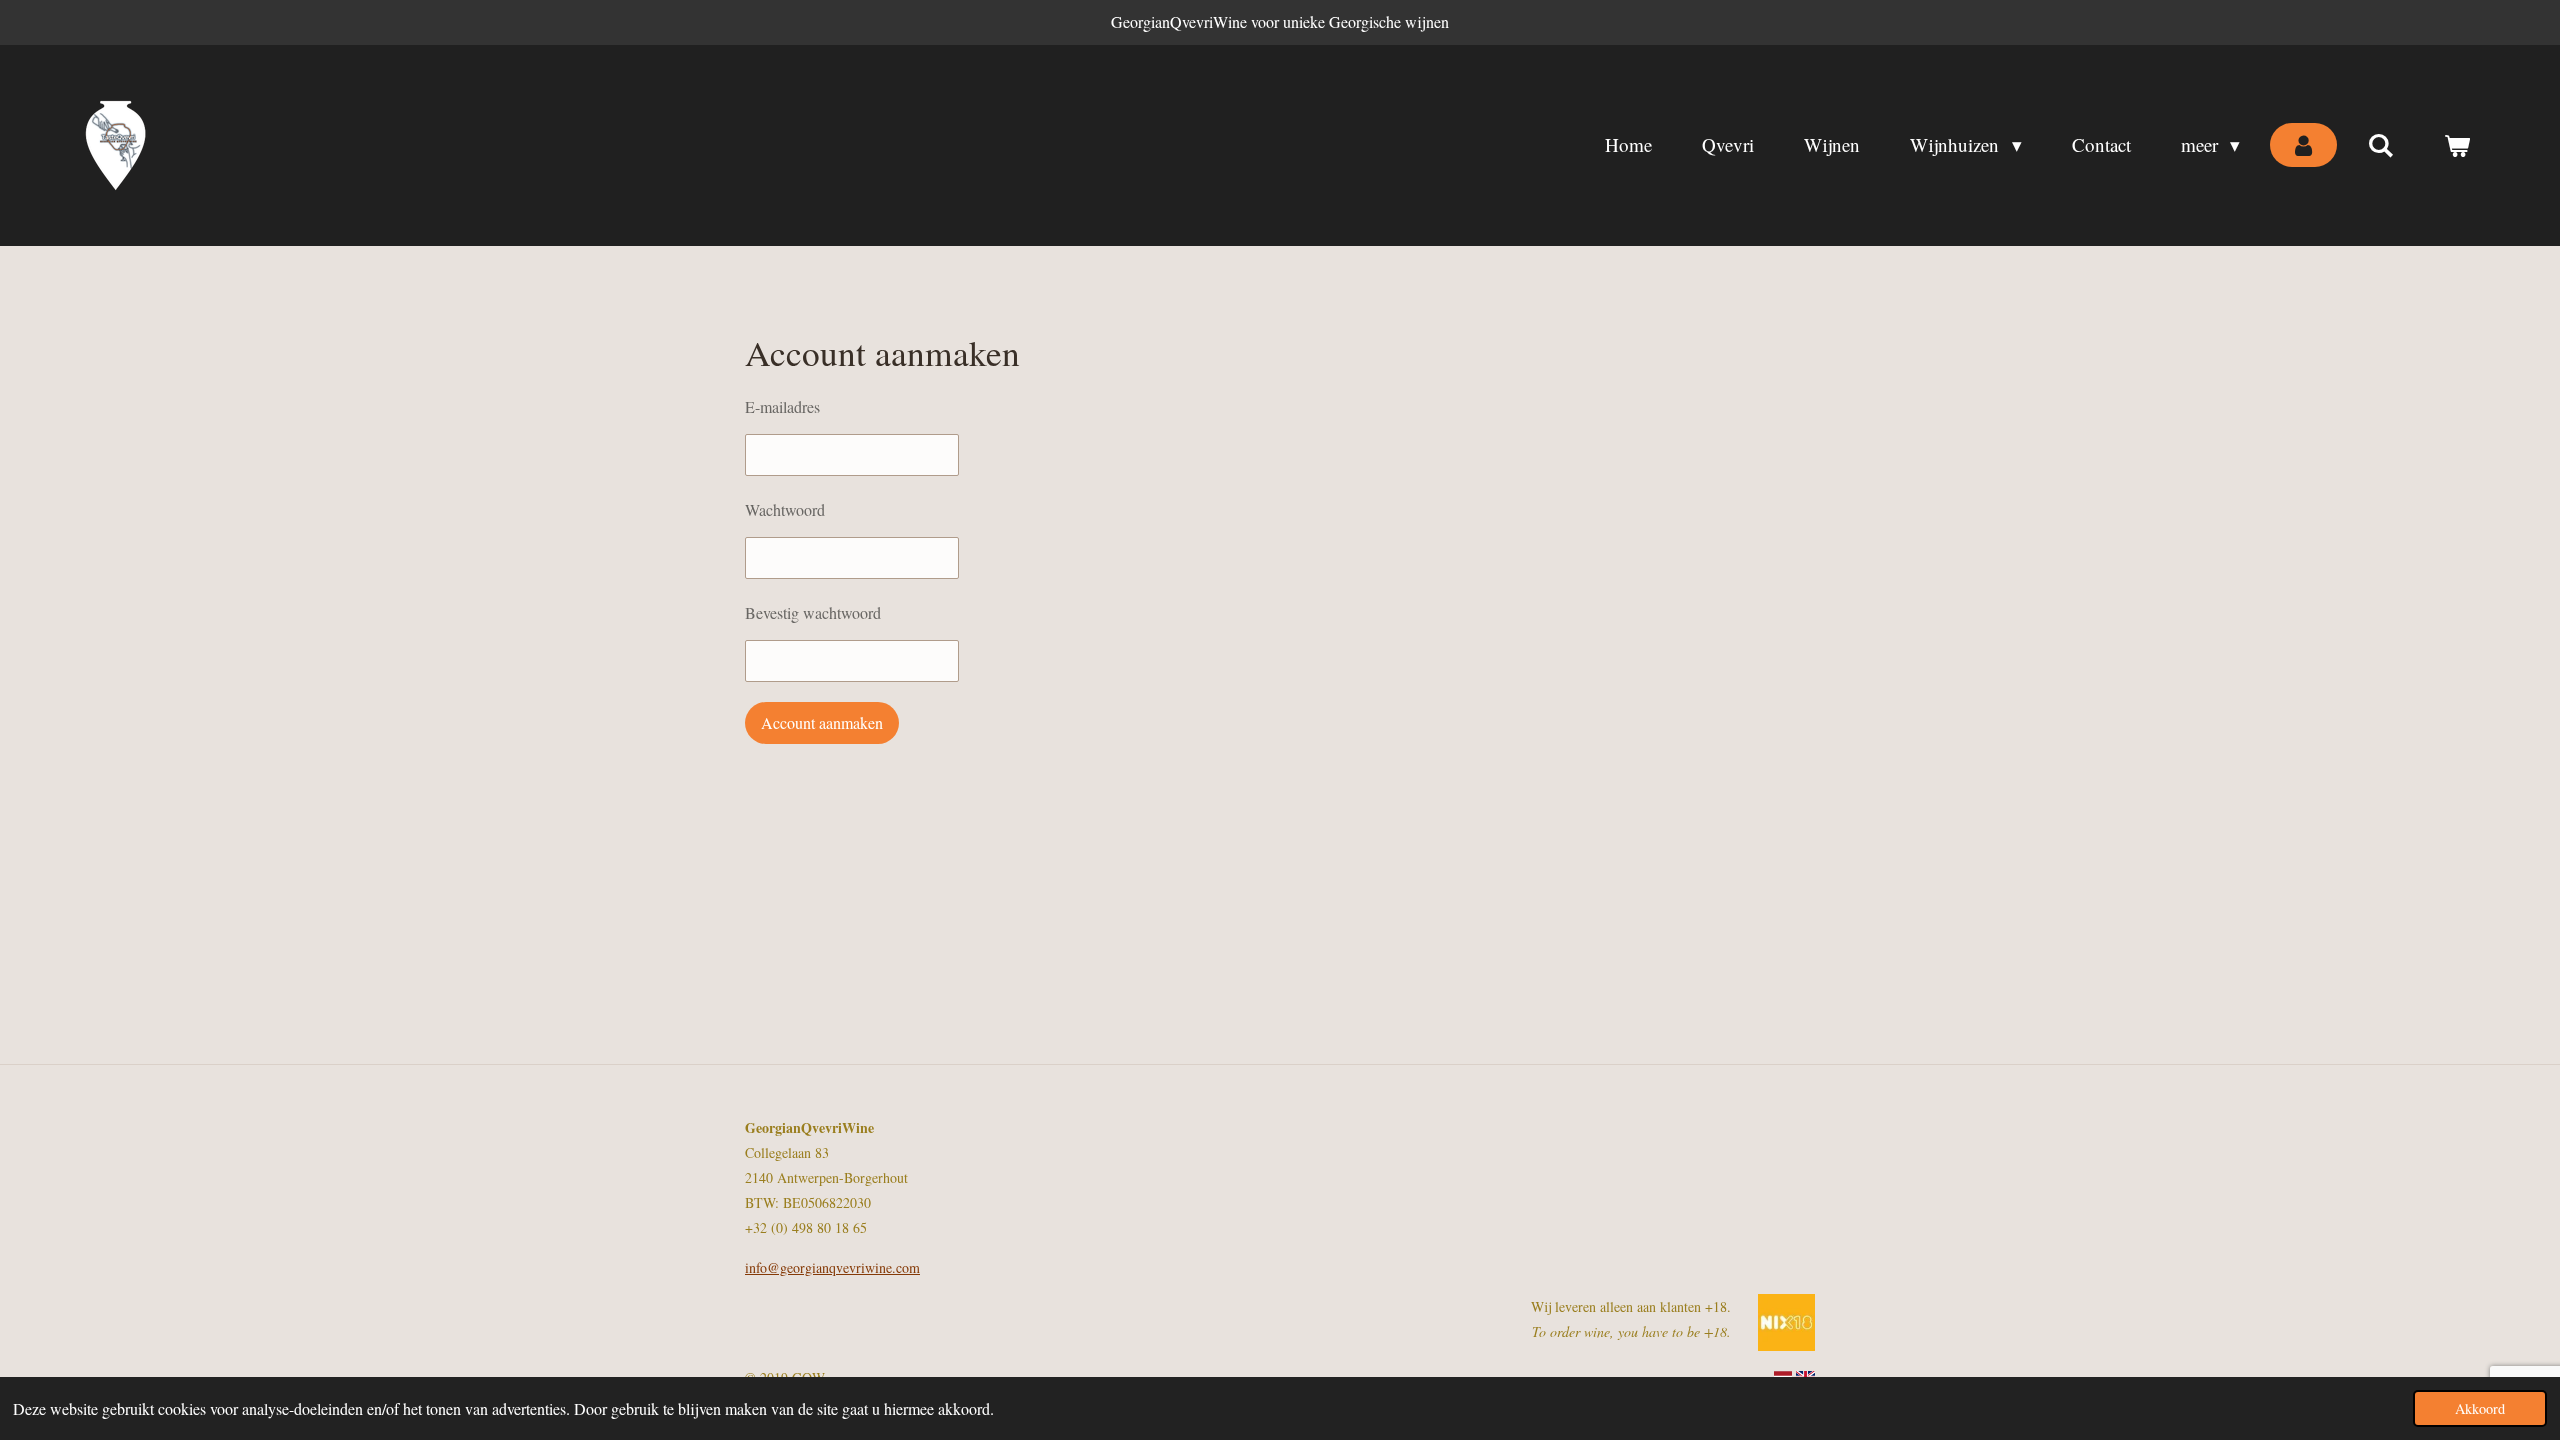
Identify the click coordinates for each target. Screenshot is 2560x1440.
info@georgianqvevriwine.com (832, 1267)
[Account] (2303, 145)
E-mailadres (782, 406)
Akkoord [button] (2480, 1408)
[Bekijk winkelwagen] (2456, 145)
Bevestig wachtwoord (813, 612)
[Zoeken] (2380, 145)
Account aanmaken (822, 722)
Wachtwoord (785, 509)
